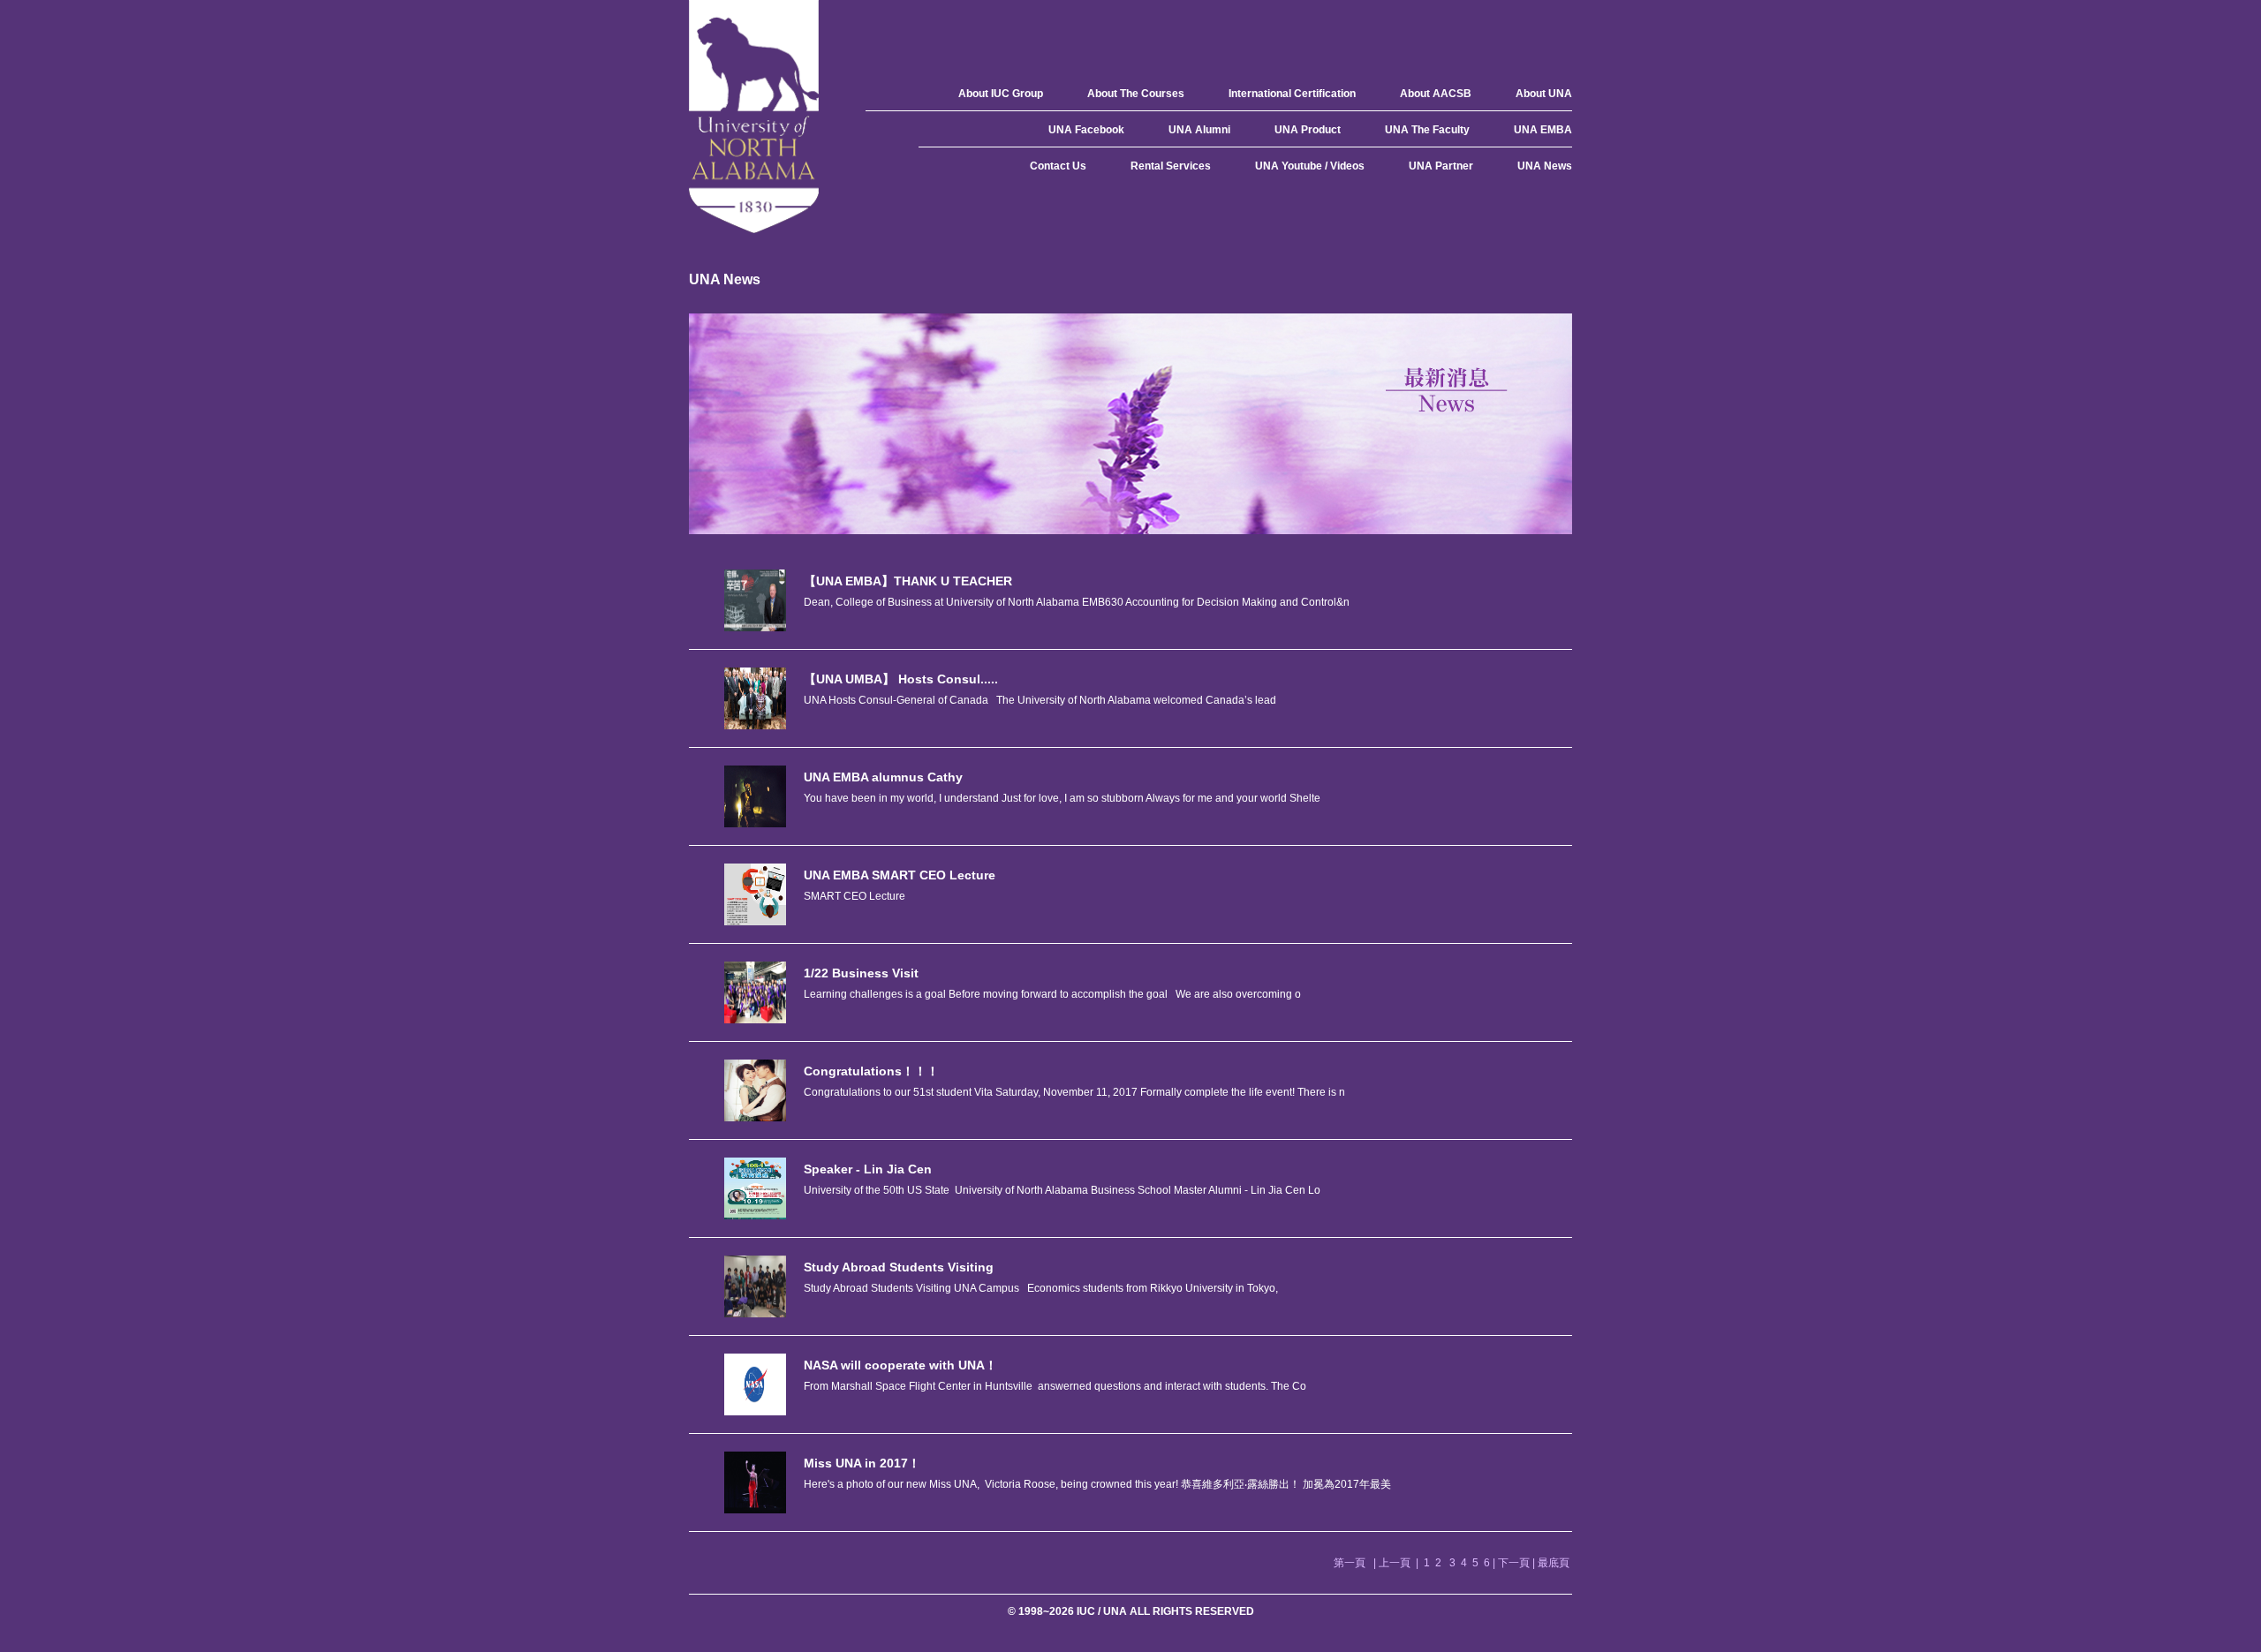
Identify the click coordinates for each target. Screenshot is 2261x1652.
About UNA (1544, 94)
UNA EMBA (1543, 130)
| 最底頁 (1552, 1563)
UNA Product (1308, 130)
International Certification (1292, 94)
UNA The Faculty (1427, 130)
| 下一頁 (1512, 1563)
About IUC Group (1001, 94)
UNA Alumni (1199, 130)
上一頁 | (1400, 1563)
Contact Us (1058, 166)
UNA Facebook (1086, 130)
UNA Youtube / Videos (1310, 166)
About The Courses (1136, 94)
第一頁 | (1356, 1563)
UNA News (1545, 166)
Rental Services (1171, 166)
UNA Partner (1441, 166)
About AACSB (1436, 94)
